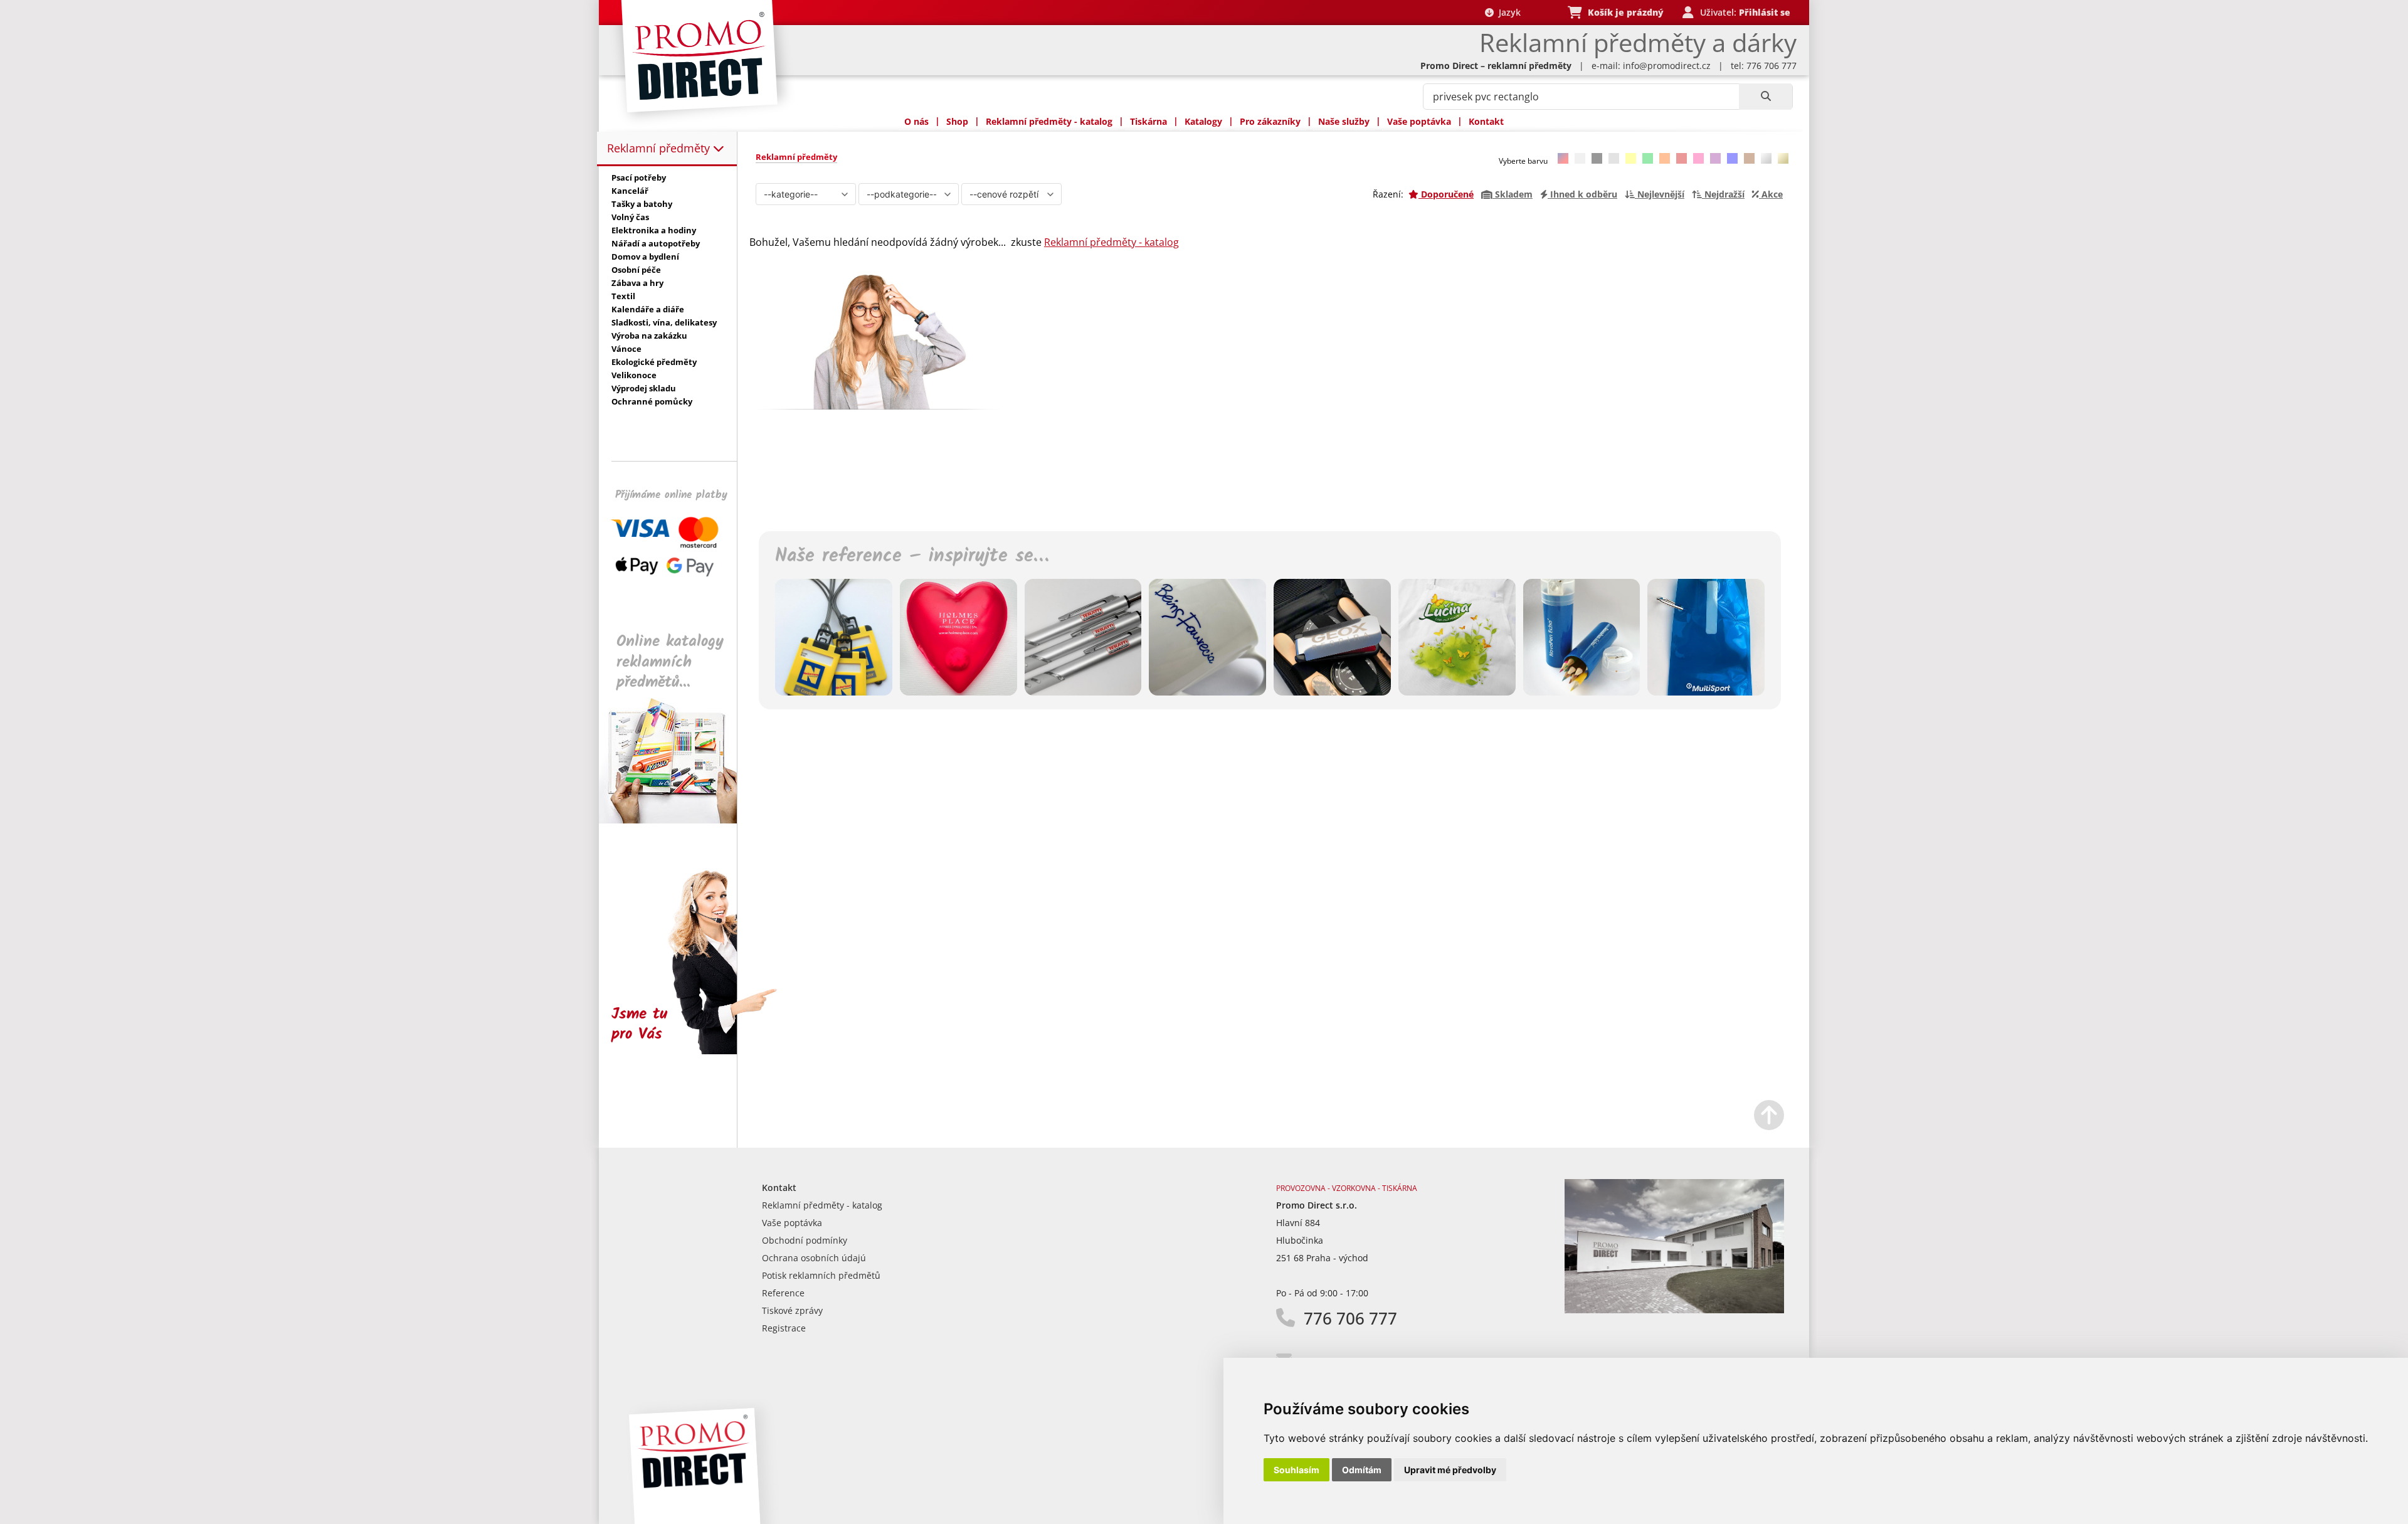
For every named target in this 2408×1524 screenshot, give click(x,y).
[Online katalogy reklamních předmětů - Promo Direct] (677, 820)
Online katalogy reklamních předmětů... (670, 662)
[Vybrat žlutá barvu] (1631, 158)
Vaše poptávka (1419, 121)
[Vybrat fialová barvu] (1715, 158)
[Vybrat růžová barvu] (1698, 158)
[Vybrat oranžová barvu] (1665, 158)
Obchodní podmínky (805, 1240)
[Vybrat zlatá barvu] (1783, 158)
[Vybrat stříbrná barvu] (1766, 158)
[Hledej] (1766, 97)
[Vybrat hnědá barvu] (1749, 158)
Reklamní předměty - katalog (1049, 121)
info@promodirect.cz (1667, 66)
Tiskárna (1149, 121)
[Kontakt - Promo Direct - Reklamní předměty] (1674, 1310)
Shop (957, 121)
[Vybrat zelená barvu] (1648, 158)
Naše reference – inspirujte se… (912, 556)
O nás (916, 121)
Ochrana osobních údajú (814, 1258)
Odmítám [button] (1362, 1470)
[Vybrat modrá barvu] (1732, 158)
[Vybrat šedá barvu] (1614, 158)
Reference (783, 1293)
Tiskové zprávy (792, 1310)
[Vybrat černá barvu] (1597, 158)
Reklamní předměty (660, 148)
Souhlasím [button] (1296, 1470)
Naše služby (1344, 121)
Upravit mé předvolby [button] (1450, 1470)
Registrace (784, 1328)
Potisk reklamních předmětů (821, 1275)
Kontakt (1486, 121)
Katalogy (1203, 121)
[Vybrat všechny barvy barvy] (1563, 158)
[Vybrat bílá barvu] (1580, 158)
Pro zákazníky (1270, 121)
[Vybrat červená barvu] (1682, 158)
